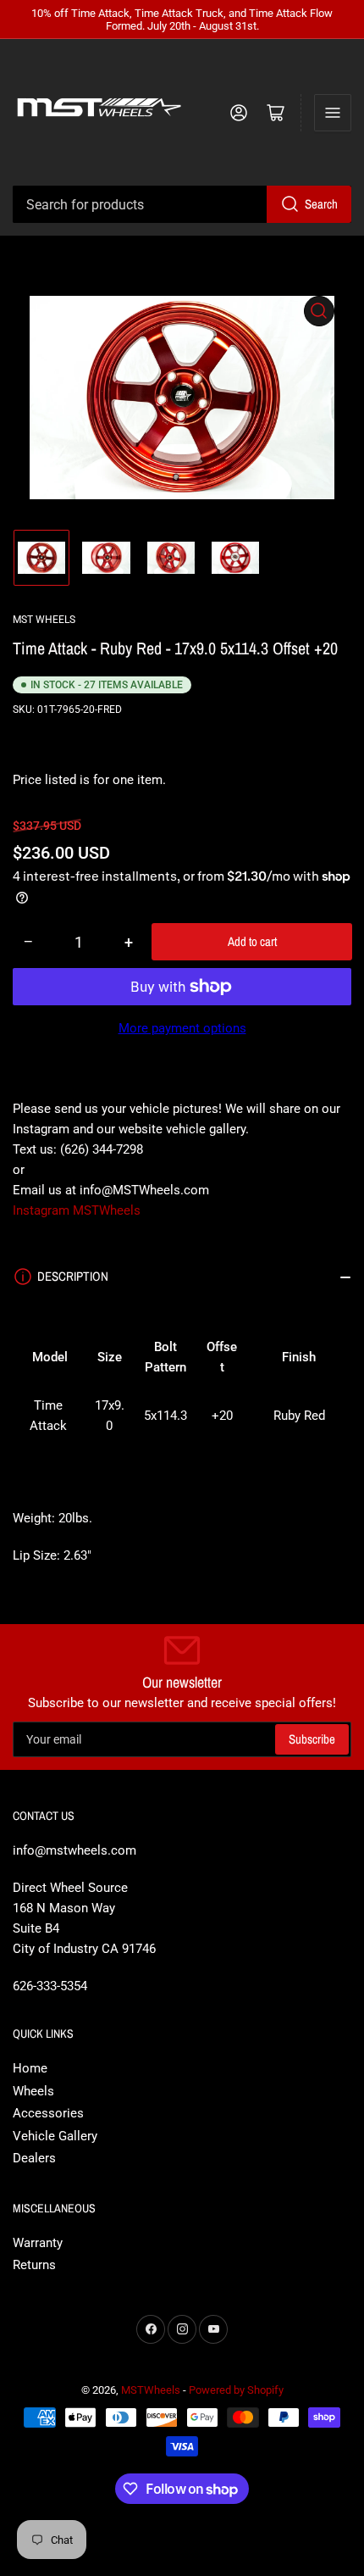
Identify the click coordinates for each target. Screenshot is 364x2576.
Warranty (38, 2243)
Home (30, 2068)
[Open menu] (333, 113)
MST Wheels (44, 620)
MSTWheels (151, 2390)
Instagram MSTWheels (77, 1210)
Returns (34, 2265)
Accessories (48, 2113)
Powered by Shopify (236, 2390)
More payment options (182, 1028)
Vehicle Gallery (55, 2136)
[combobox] (182, 204)
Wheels (33, 2091)
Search (321, 204)
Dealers (34, 2158)
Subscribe (312, 1739)
